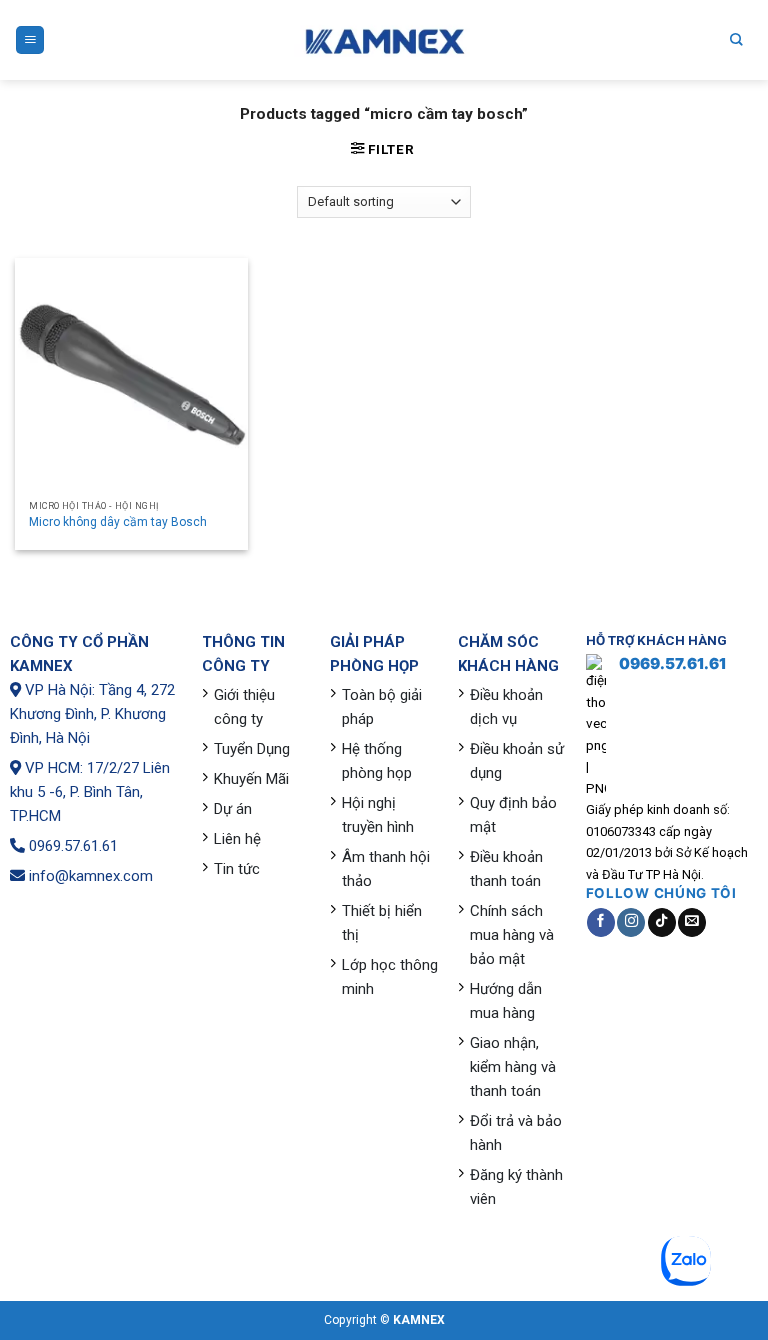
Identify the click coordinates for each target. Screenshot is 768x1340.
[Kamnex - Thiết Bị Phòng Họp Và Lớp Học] (384, 40)
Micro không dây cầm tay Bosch (118, 522)
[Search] (736, 39)
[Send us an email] (692, 922)
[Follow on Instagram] (631, 922)
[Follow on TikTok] (662, 922)
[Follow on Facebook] (601, 922)
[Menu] (30, 40)
